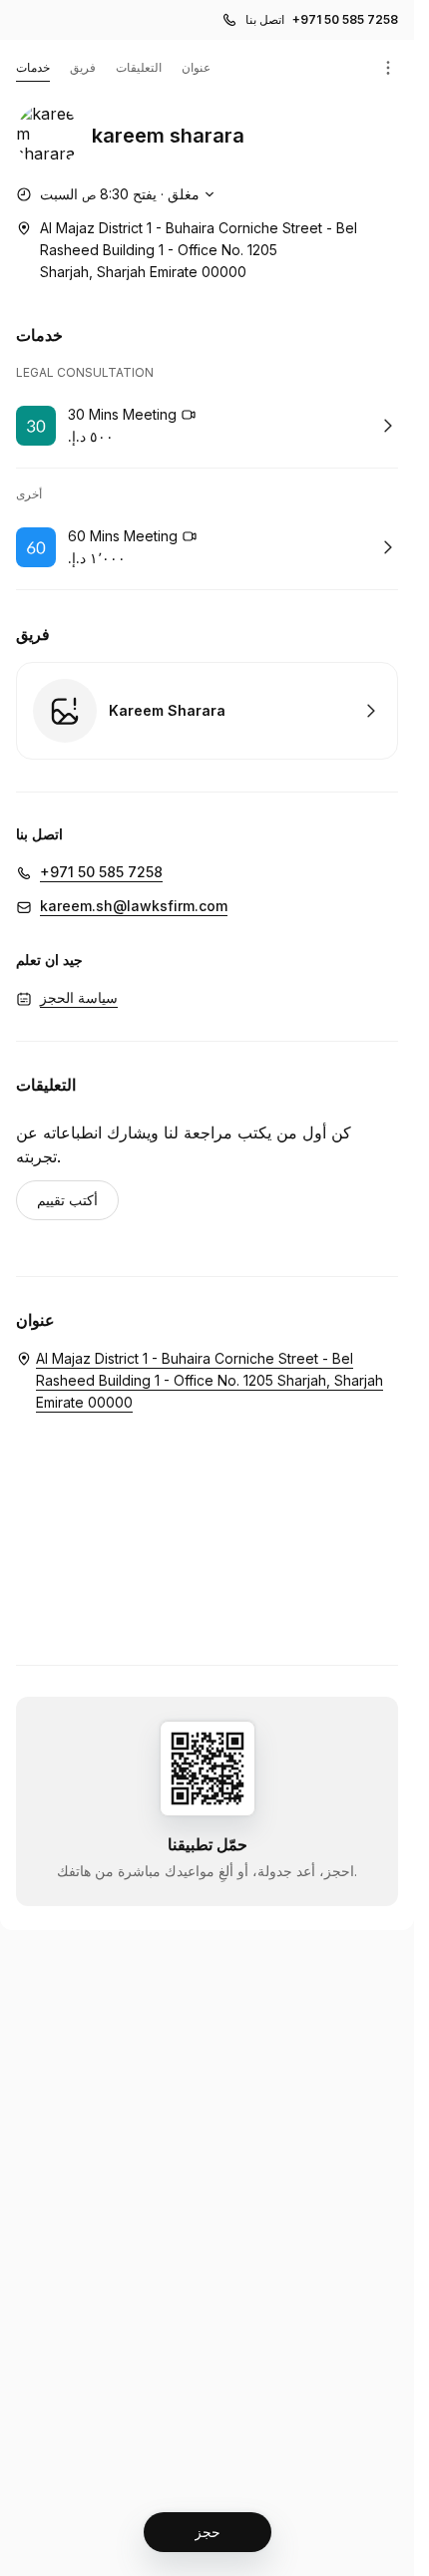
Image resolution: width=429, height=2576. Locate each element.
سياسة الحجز (79, 997)
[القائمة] (388, 68)
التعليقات (139, 67)
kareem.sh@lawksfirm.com (134, 906)
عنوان (196, 67)
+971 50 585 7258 (345, 19)
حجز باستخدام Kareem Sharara (207, 711)
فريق (83, 67)
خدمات (33, 67)
